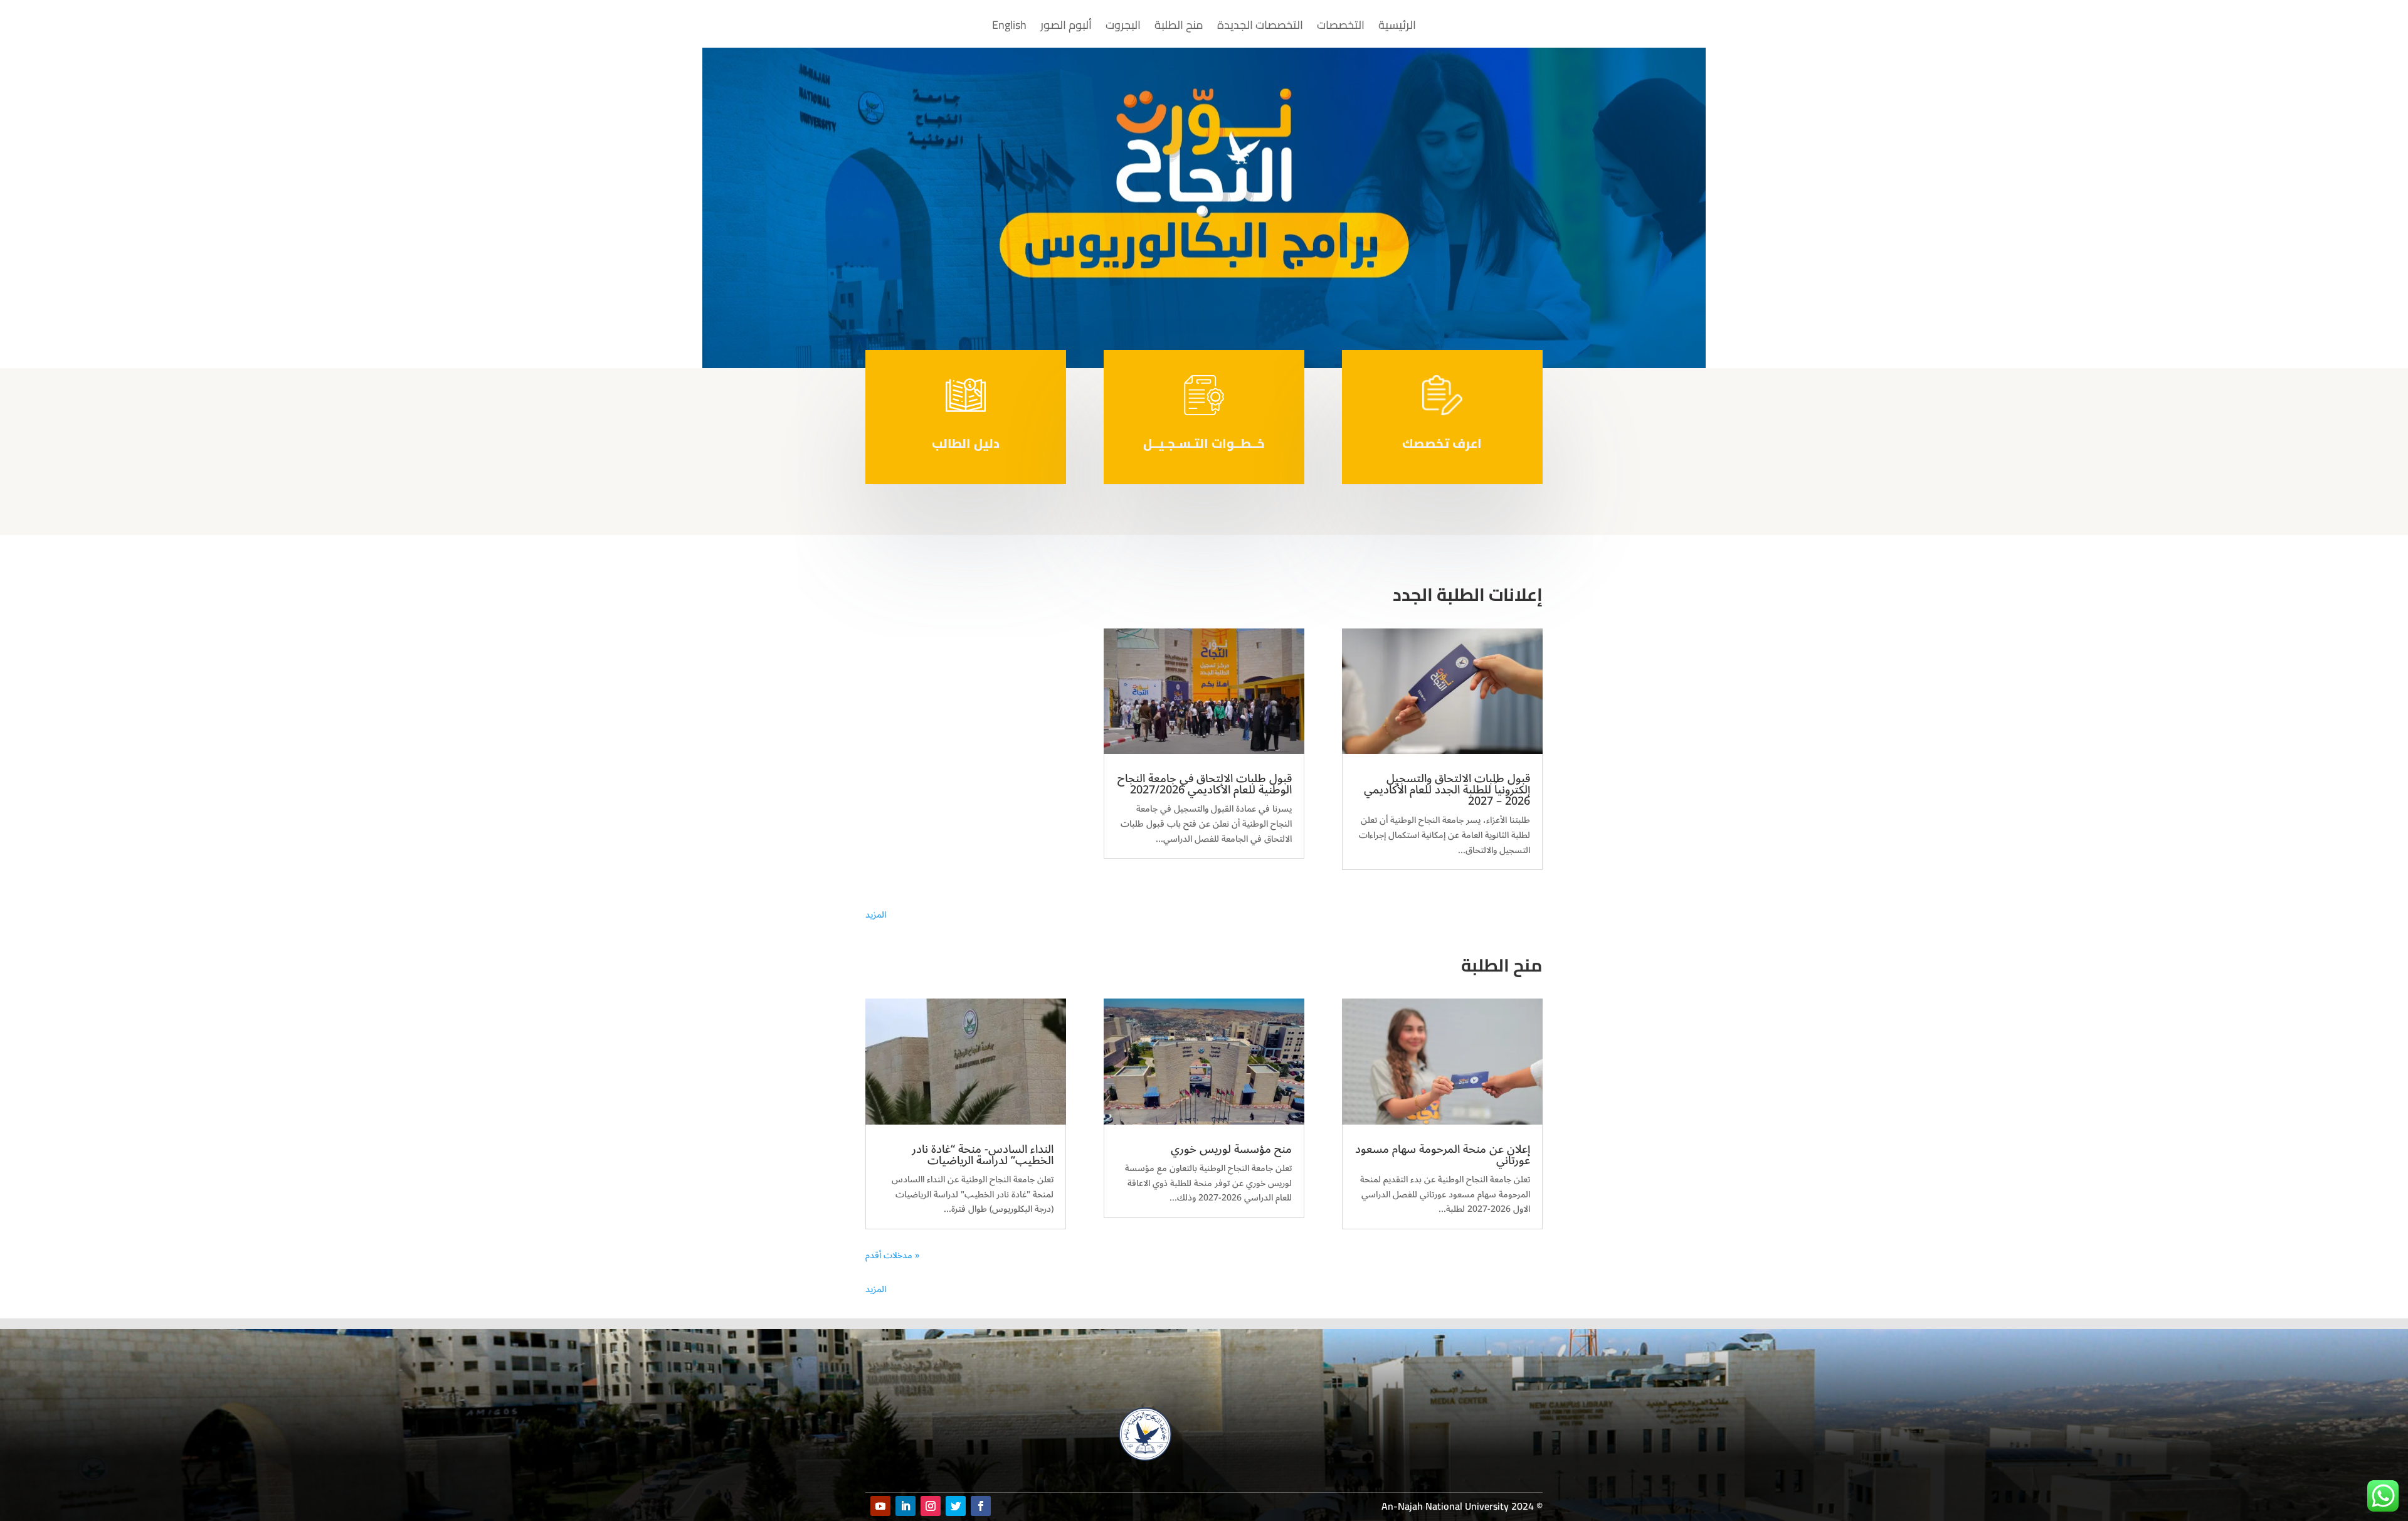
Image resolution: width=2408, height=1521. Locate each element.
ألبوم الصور (1066, 28)
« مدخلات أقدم (893, 1255)
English (1009, 28)
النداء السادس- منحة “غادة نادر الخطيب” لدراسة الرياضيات (983, 1155)
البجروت (1123, 28)
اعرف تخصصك (1442, 443)
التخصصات (1341, 28)
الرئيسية (1397, 28)
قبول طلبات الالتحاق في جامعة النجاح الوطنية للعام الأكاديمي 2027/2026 (1205, 784)
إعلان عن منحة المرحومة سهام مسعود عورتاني (1443, 1155)
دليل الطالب (966, 443)
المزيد (876, 915)
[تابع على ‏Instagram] (931, 1506)
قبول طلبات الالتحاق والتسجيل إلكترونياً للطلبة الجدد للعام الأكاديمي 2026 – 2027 (1447, 790)
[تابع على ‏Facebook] (981, 1506)
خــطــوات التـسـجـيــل (1204, 443)
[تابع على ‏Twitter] (956, 1506)
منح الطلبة (1179, 28)
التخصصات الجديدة (1260, 28)
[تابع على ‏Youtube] (880, 1506)
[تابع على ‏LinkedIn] (906, 1506)
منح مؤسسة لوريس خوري (1231, 1149)
